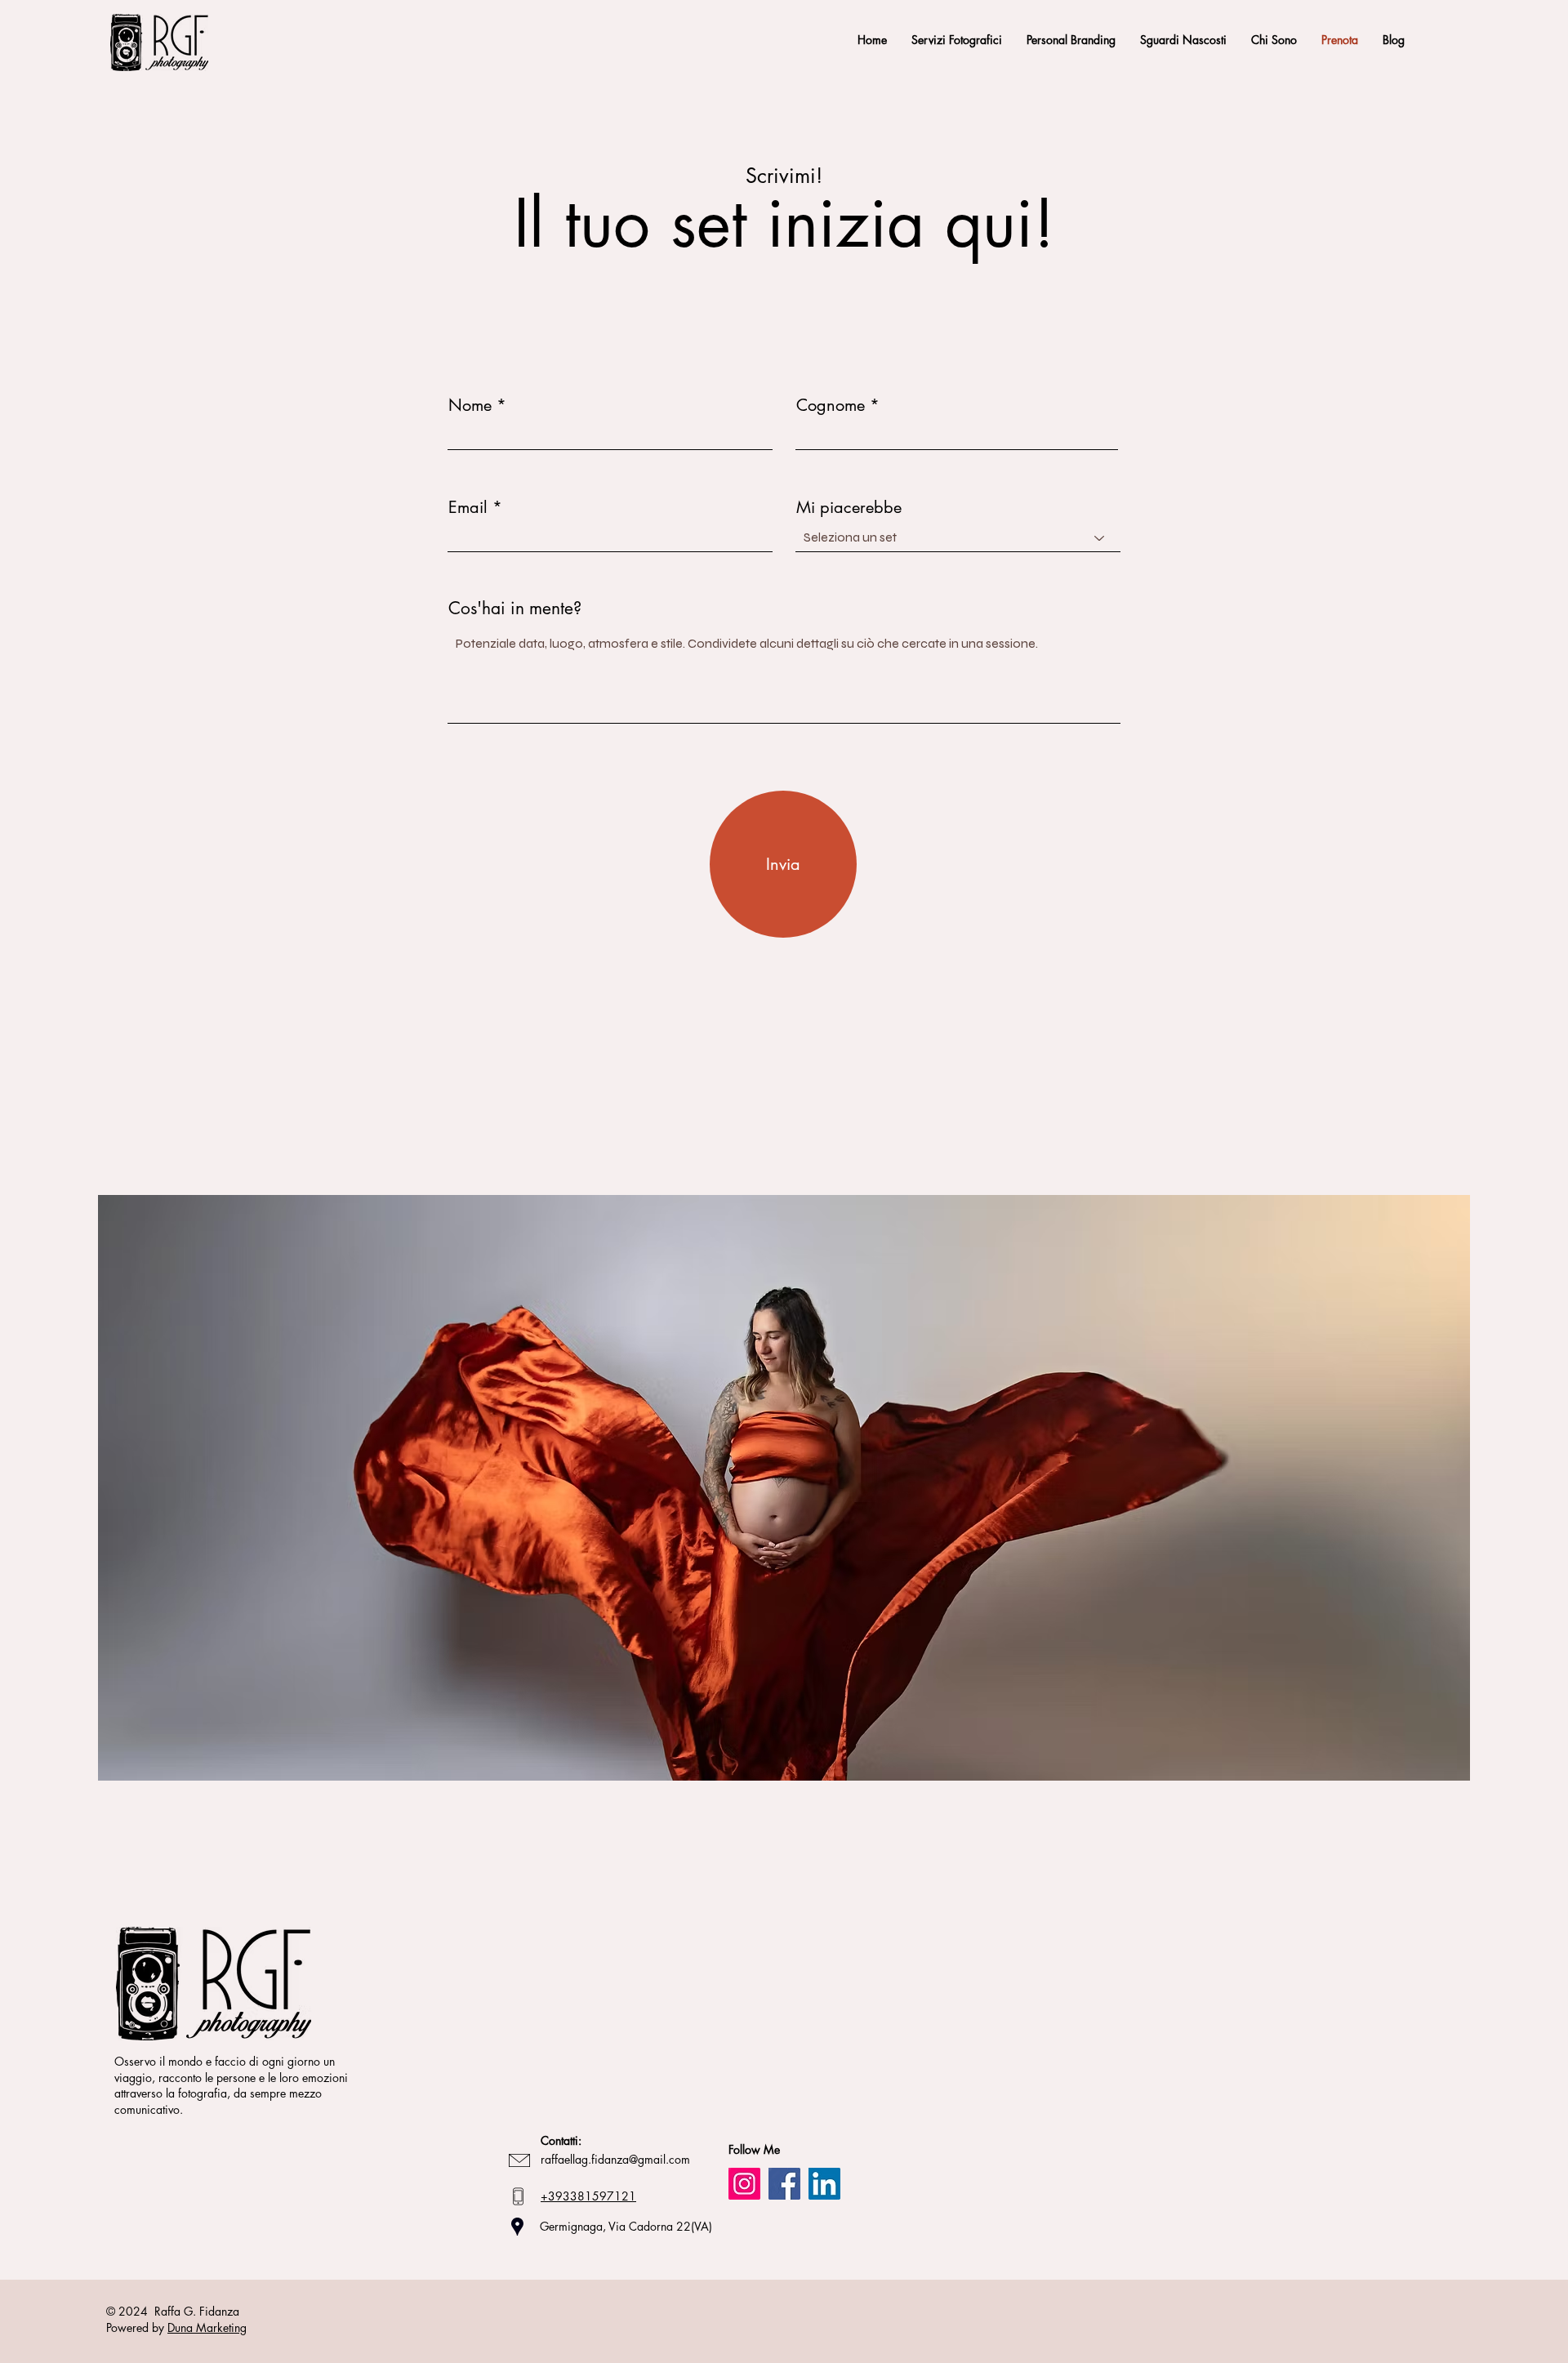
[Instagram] (744, 2184)
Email (468, 507)
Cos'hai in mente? (515, 608)
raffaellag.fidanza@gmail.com (615, 2159)
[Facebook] (784, 2184)
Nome (470, 405)
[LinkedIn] (824, 2184)
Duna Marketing (207, 2327)
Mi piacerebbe (849, 507)
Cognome (831, 405)
